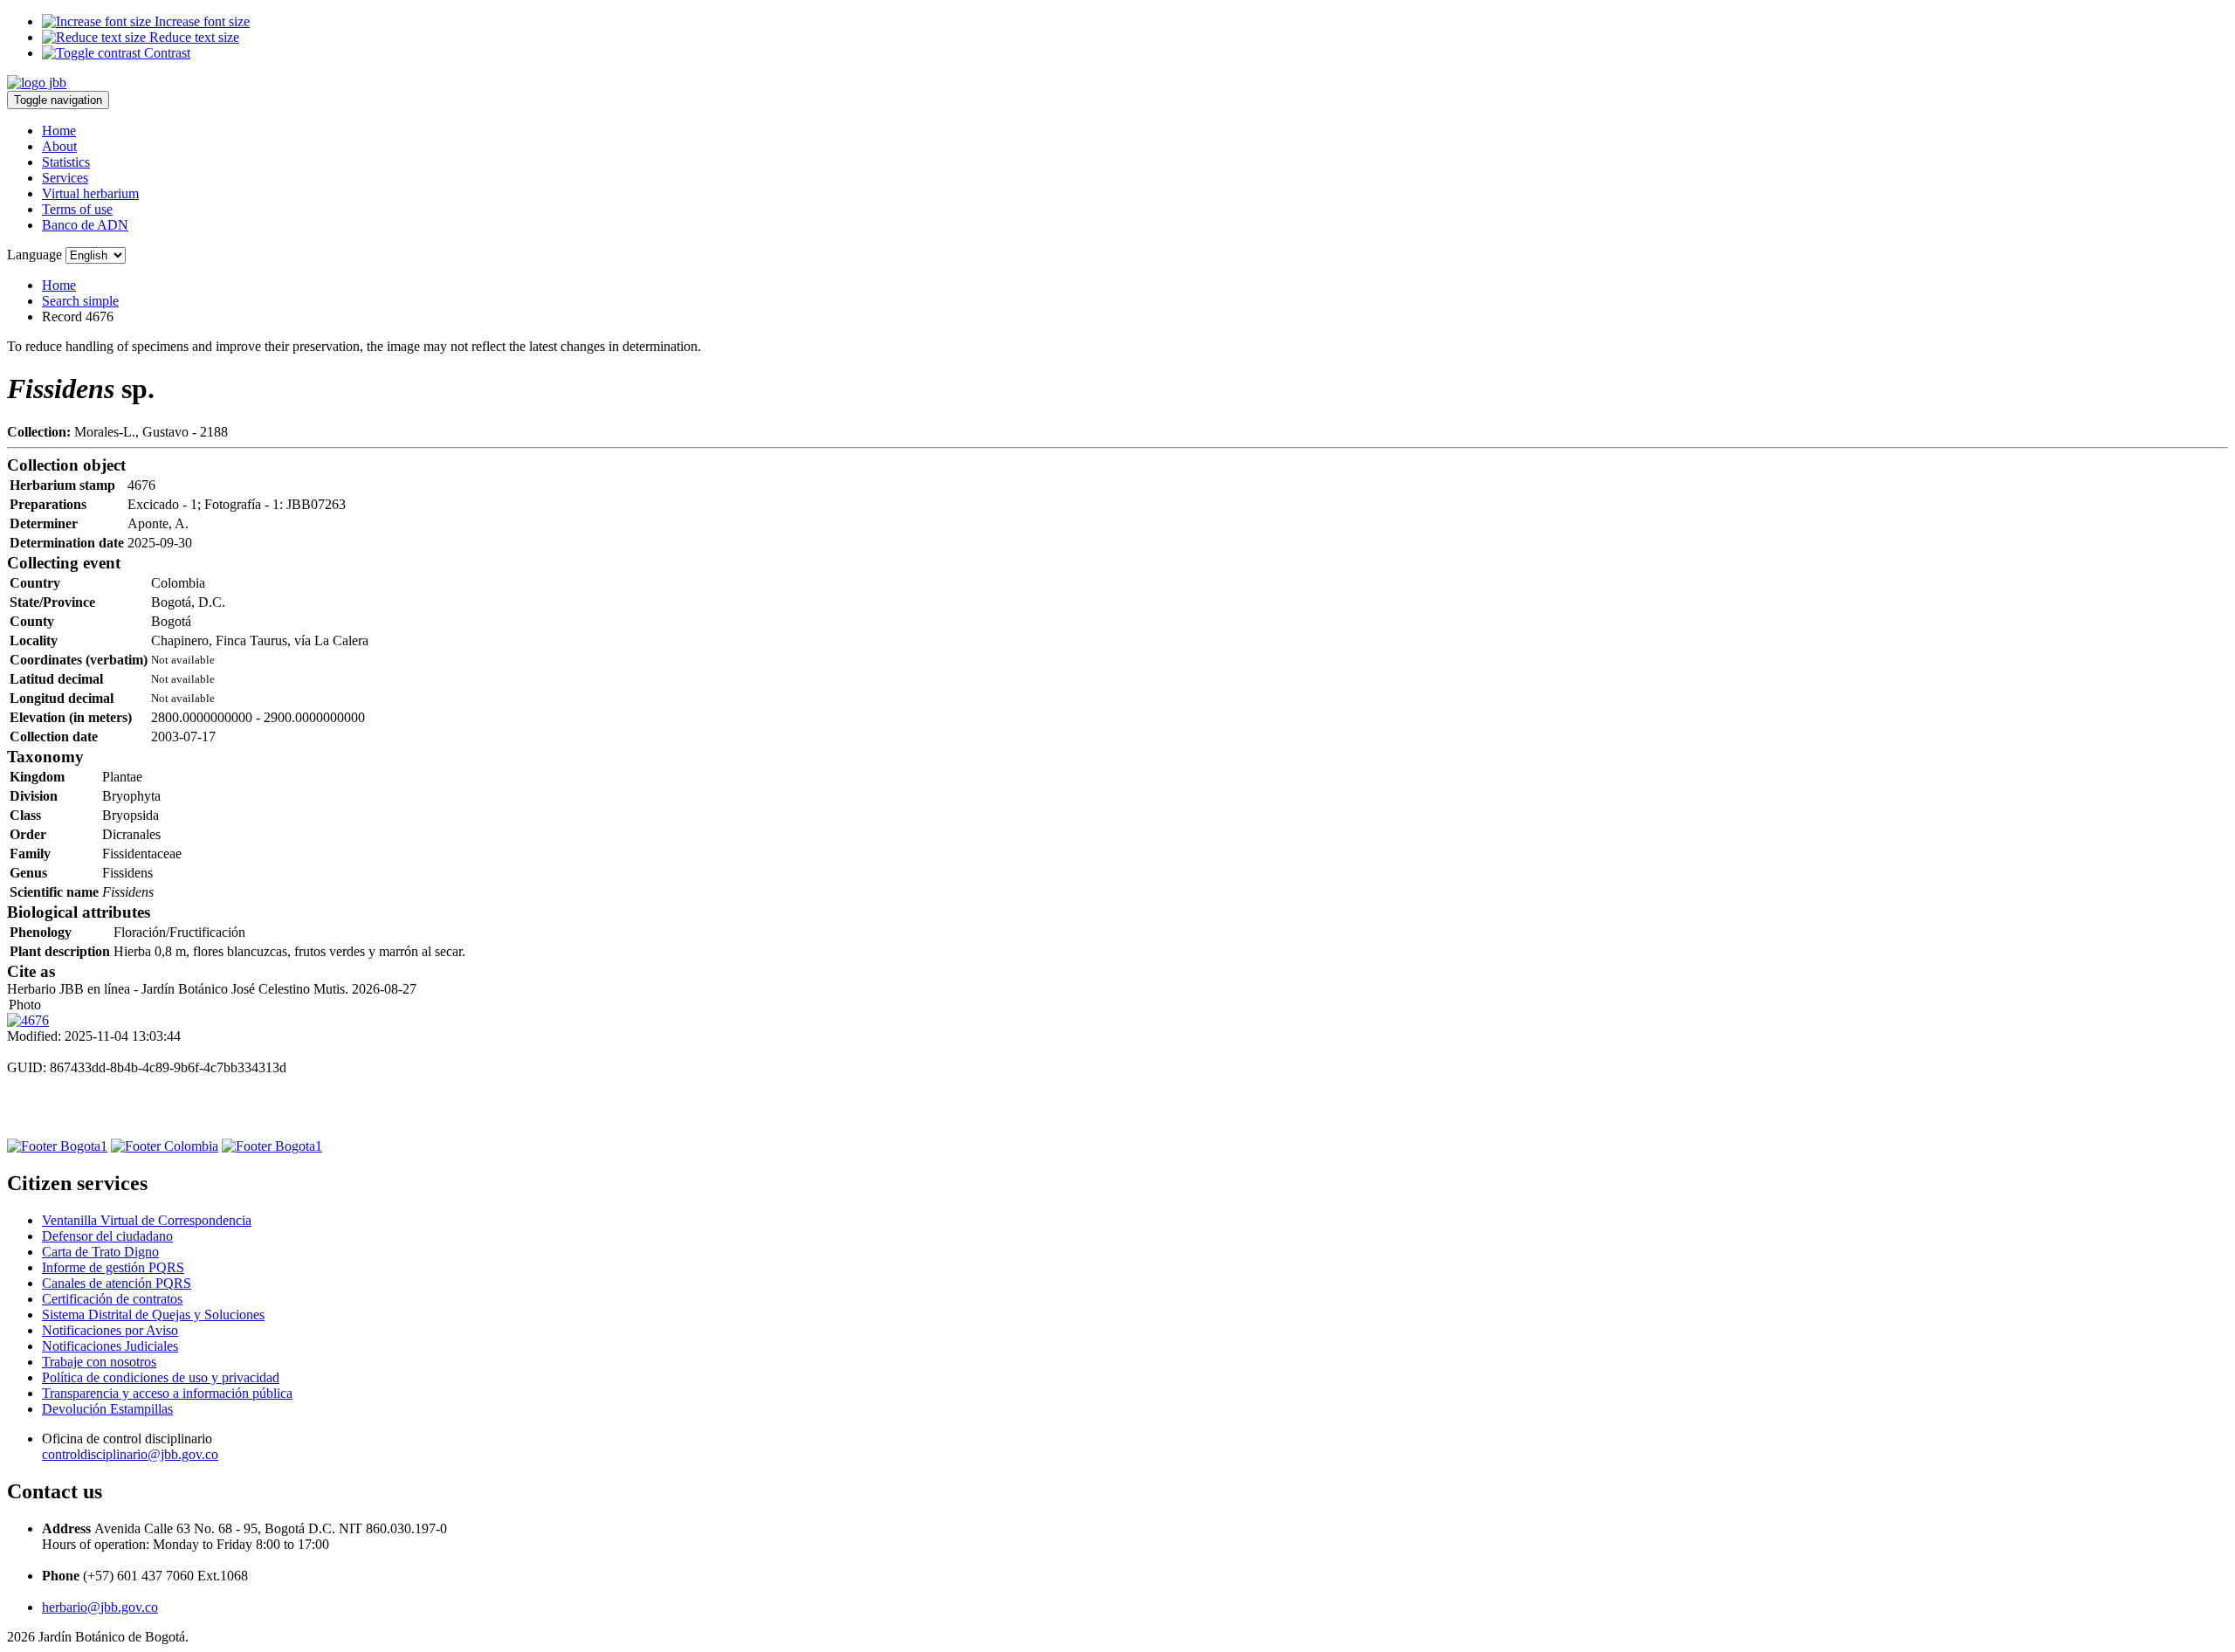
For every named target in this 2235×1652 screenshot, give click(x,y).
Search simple (80, 301)
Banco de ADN (85, 225)
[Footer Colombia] (165, 1146)
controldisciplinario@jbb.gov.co (130, 1454)
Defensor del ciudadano (107, 1236)
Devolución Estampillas (107, 1409)
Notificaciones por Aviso (110, 1330)
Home (59, 131)
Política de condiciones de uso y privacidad (161, 1377)
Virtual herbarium (90, 193)
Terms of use (77, 209)
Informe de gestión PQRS (113, 1267)
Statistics (66, 162)
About (59, 146)
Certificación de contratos (112, 1299)
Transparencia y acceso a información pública (167, 1393)
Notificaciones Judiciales (110, 1346)
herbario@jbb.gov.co (100, 1607)
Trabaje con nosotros (99, 1362)
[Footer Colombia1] (272, 1146)
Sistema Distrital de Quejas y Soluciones (153, 1315)
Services (65, 178)
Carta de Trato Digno (100, 1252)
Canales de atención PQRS (117, 1283)
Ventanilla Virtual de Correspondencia (147, 1220)
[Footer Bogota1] (57, 1146)
